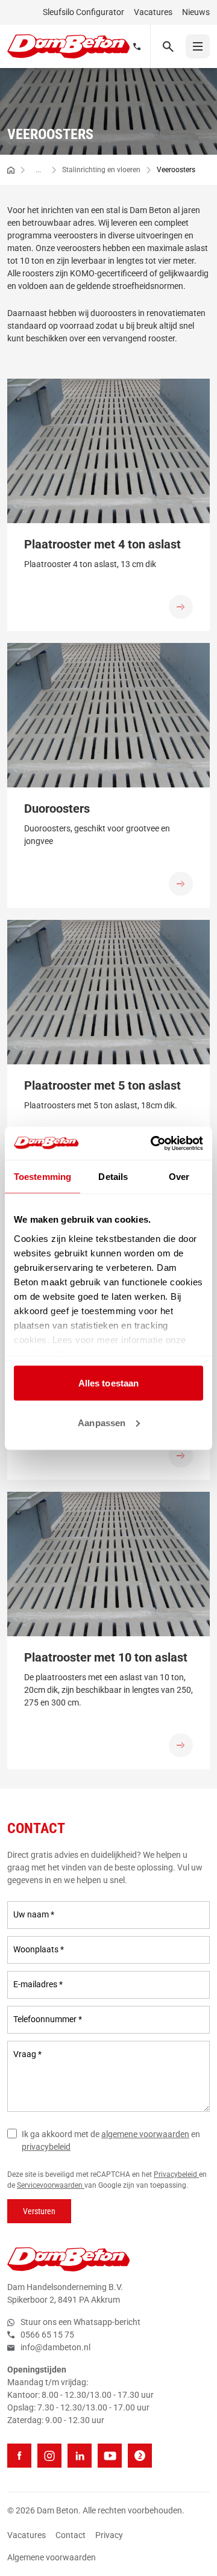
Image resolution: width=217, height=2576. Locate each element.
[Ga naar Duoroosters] (181, 884)
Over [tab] (179, 1177)
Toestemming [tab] (42, 1177)
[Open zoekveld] (168, 46)
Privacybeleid (176, 2174)
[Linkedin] (80, 2456)
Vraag (27, 2054)
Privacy (109, 2535)
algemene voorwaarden (145, 2134)
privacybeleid (46, 2147)
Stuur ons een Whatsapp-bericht (80, 2322)
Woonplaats (39, 1949)
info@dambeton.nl (55, 2347)
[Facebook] (19, 2456)
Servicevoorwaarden (51, 2185)
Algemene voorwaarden (52, 2557)
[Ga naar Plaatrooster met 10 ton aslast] (181, 1745)
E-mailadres (38, 1984)
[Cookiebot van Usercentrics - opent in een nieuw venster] (153, 1143)
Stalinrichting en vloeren (101, 170)
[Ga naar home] (11, 170)
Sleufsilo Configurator (83, 12)
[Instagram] (49, 2456)
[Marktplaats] (140, 2456)
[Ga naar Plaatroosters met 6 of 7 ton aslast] (181, 1456)
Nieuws (196, 12)
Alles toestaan (108, 1383)
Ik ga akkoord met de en (111, 2140)
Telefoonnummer (48, 2019)
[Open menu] (198, 46)
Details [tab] (113, 1177)
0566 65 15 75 (47, 2335)
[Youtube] (110, 2456)
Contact (71, 2535)
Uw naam (34, 1914)
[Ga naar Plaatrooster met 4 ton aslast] (181, 607)
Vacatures (153, 12)
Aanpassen (102, 1422)
